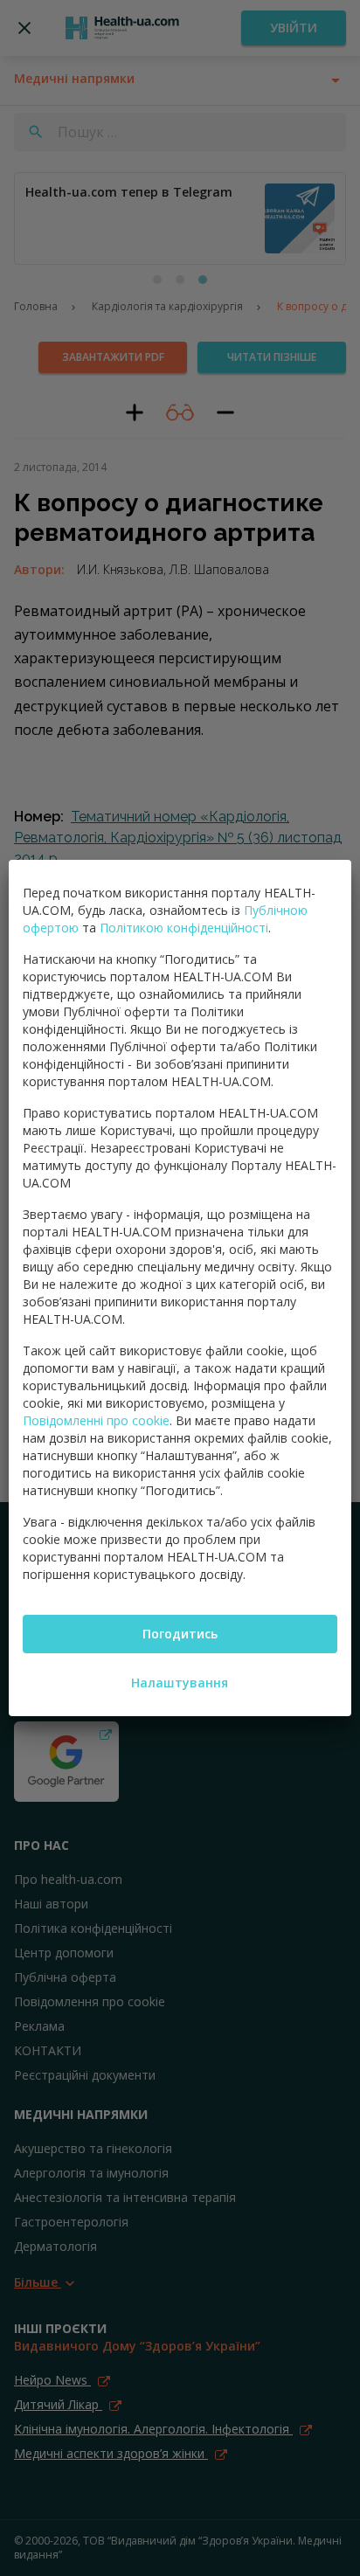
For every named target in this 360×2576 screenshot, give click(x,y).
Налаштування (180, 1683)
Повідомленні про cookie (96, 1420)
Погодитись (180, 1634)
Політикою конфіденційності (184, 928)
